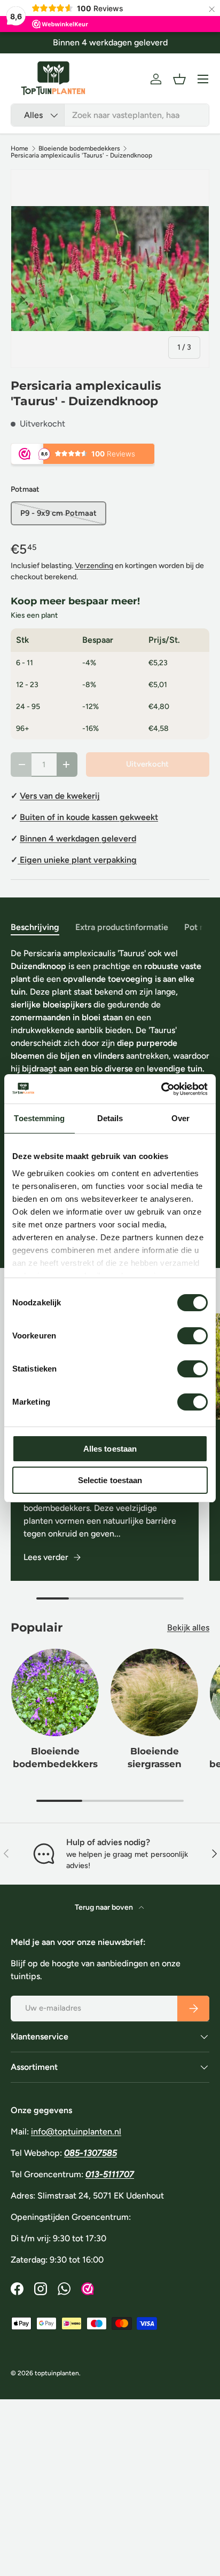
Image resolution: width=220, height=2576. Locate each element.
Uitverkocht (147, 764)
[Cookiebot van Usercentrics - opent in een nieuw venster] (161, 1089)
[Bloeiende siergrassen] (154, 1692)
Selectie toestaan (110, 1480)
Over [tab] (180, 1118)
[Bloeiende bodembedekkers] (55, 1692)
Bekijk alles (188, 1628)
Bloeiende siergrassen (155, 1758)
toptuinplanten (57, 2373)
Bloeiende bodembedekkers (79, 148)
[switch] (192, 1336)
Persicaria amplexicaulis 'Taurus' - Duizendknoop (81, 155)
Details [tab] (110, 1118)
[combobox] (110, 115)
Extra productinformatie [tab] (122, 927)
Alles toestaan (110, 1449)
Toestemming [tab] (39, 1118)
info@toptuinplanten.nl (76, 2132)
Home (19, 148)
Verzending (94, 566)
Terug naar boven (105, 1907)
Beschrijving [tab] (35, 927)
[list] (110, 269)
